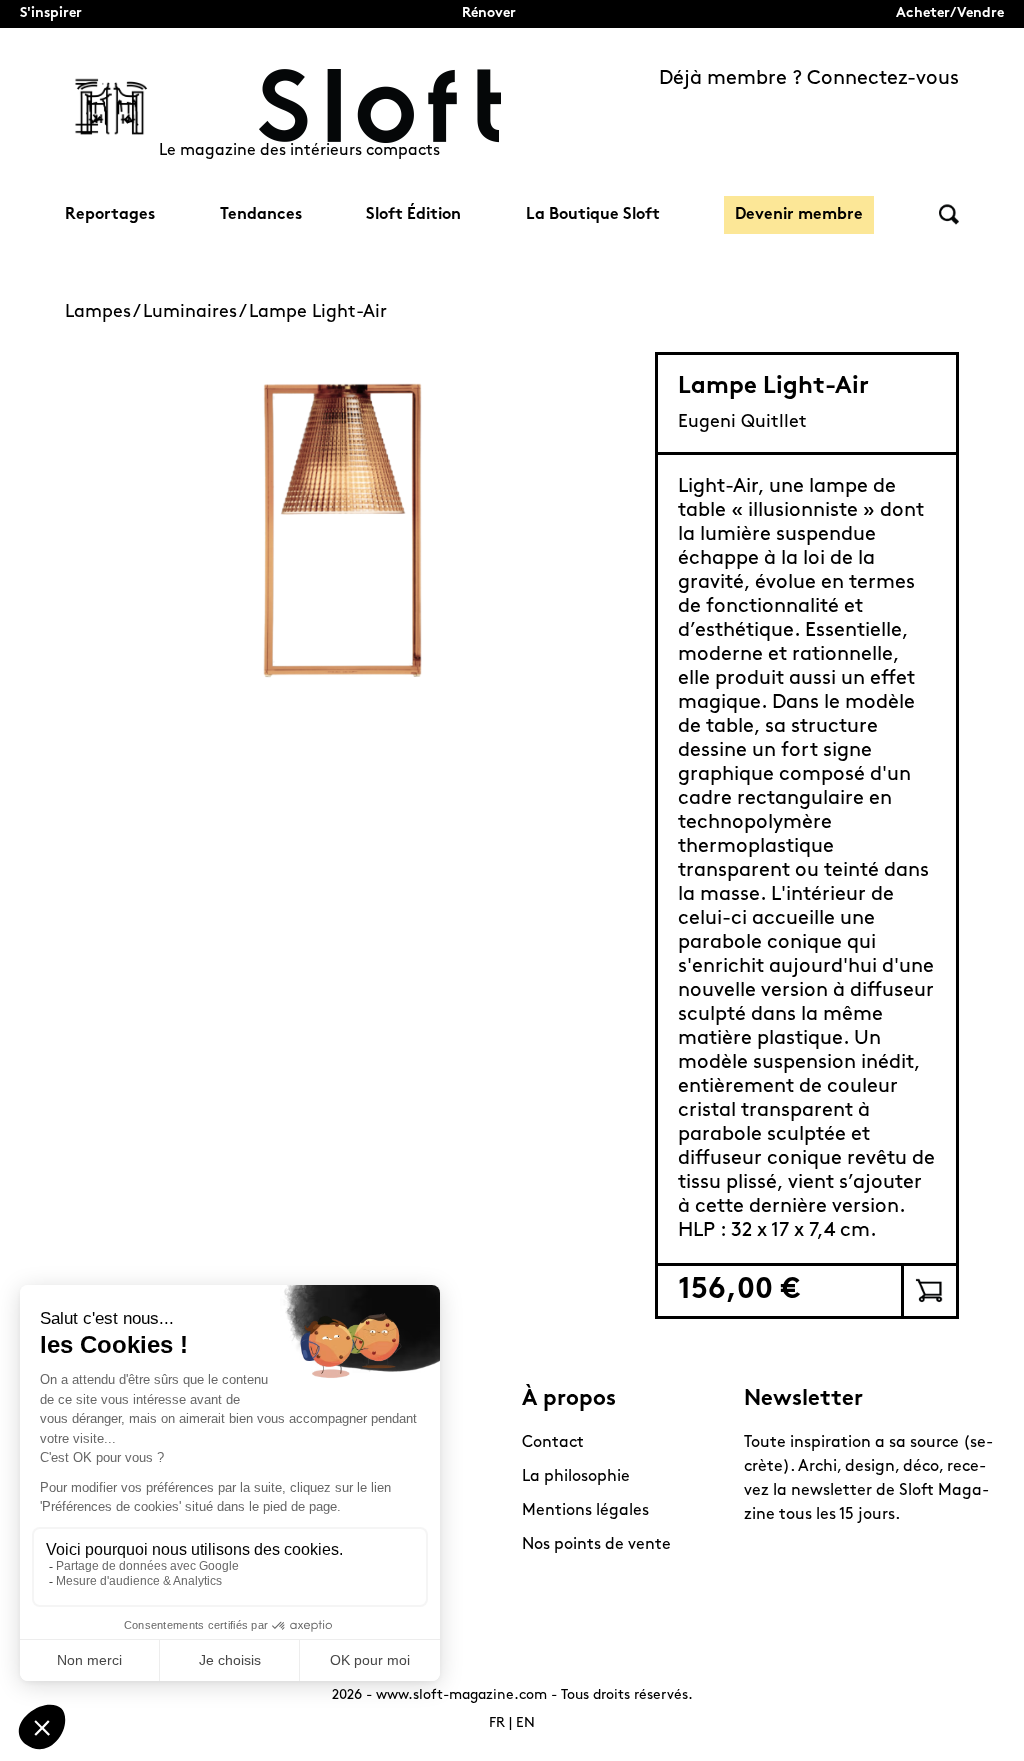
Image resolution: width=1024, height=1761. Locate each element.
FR (497, 1723)
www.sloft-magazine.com (461, 1695)
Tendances (261, 215)
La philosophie (576, 1477)
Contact (553, 1443)
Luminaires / (196, 313)
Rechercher (949, 214)
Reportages (110, 215)
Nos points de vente (596, 1545)
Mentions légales (585, 1511)
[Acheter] (928, 1291)
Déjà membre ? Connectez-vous (809, 79)
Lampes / (104, 313)
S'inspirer (51, 13)
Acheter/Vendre (950, 13)
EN (525, 1723)
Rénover (489, 13)
